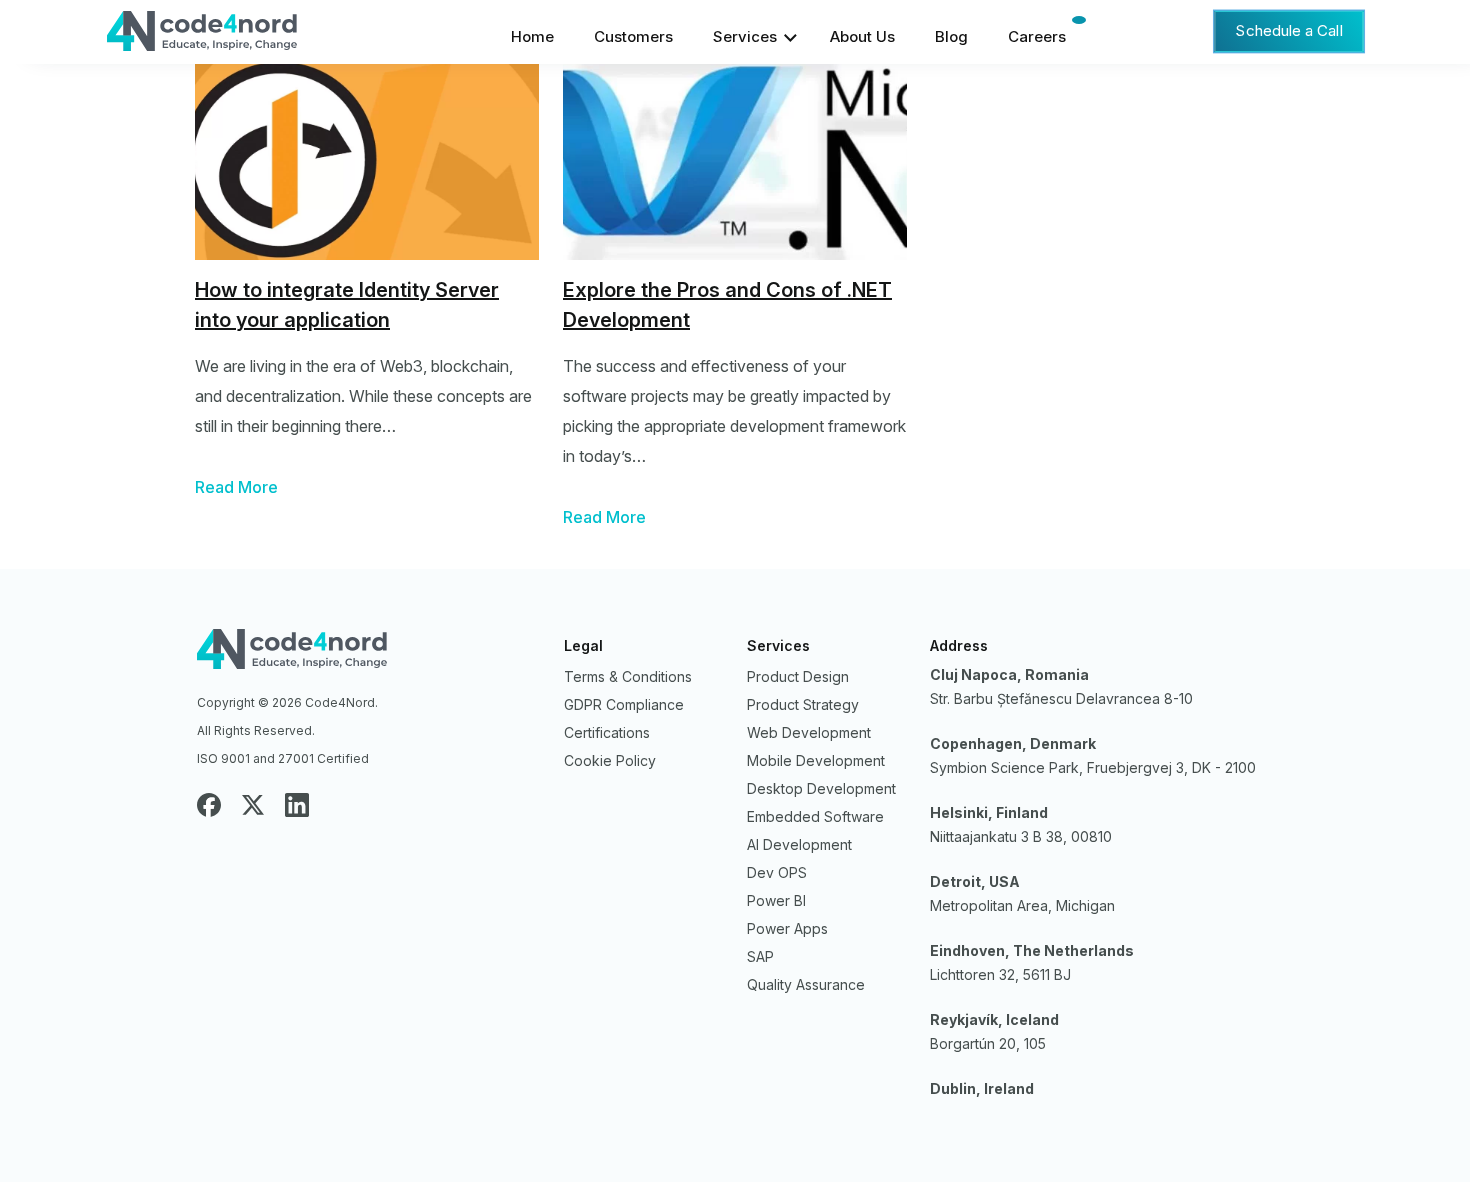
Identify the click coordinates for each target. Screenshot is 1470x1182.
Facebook (209, 805)
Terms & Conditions (628, 676)
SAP (760, 956)
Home (532, 36)
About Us (862, 36)
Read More (236, 487)
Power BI (776, 900)
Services (745, 36)
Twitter (253, 805)
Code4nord (368, 654)
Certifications (607, 732)
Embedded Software (815, 816)
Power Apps (787, 928)
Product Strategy (803, 704)
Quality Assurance (806, 984)
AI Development (799, 844)
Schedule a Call (1289, 30)
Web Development (809, 732)
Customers (633, 36)
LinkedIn (297, 805)
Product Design (798, 676)
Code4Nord (255, 36)
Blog (951, 36)
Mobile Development (816, 760)
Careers (1037, 36)
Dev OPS (777, 872)
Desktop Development (821, 788)
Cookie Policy (610, 760)
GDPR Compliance (624, 704)
